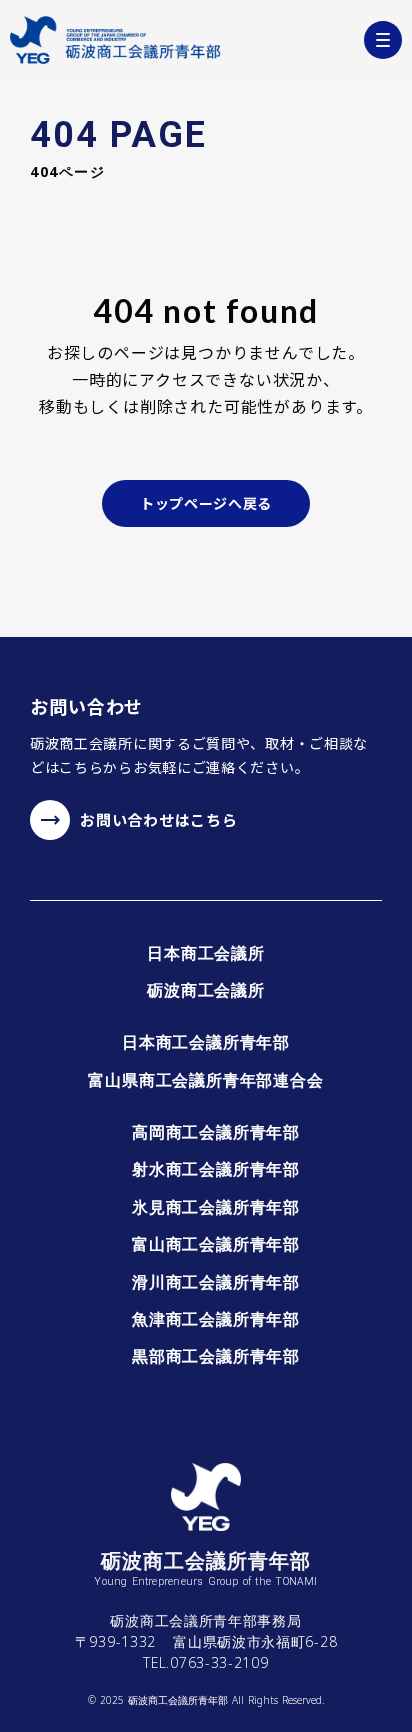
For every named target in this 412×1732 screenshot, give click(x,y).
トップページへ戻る (206, 503)
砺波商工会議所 (206, 990)
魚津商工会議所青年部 (216, 1319)
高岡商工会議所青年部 (216, 1132)
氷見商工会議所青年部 (216, 1207)
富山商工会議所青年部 (216, 1244)
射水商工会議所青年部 (216, 1169)
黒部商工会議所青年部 (216, 1356)
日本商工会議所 (206, 953)
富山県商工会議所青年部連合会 (205, 1080)
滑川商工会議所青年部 (216, 1282)
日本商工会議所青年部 (206, 1042)
